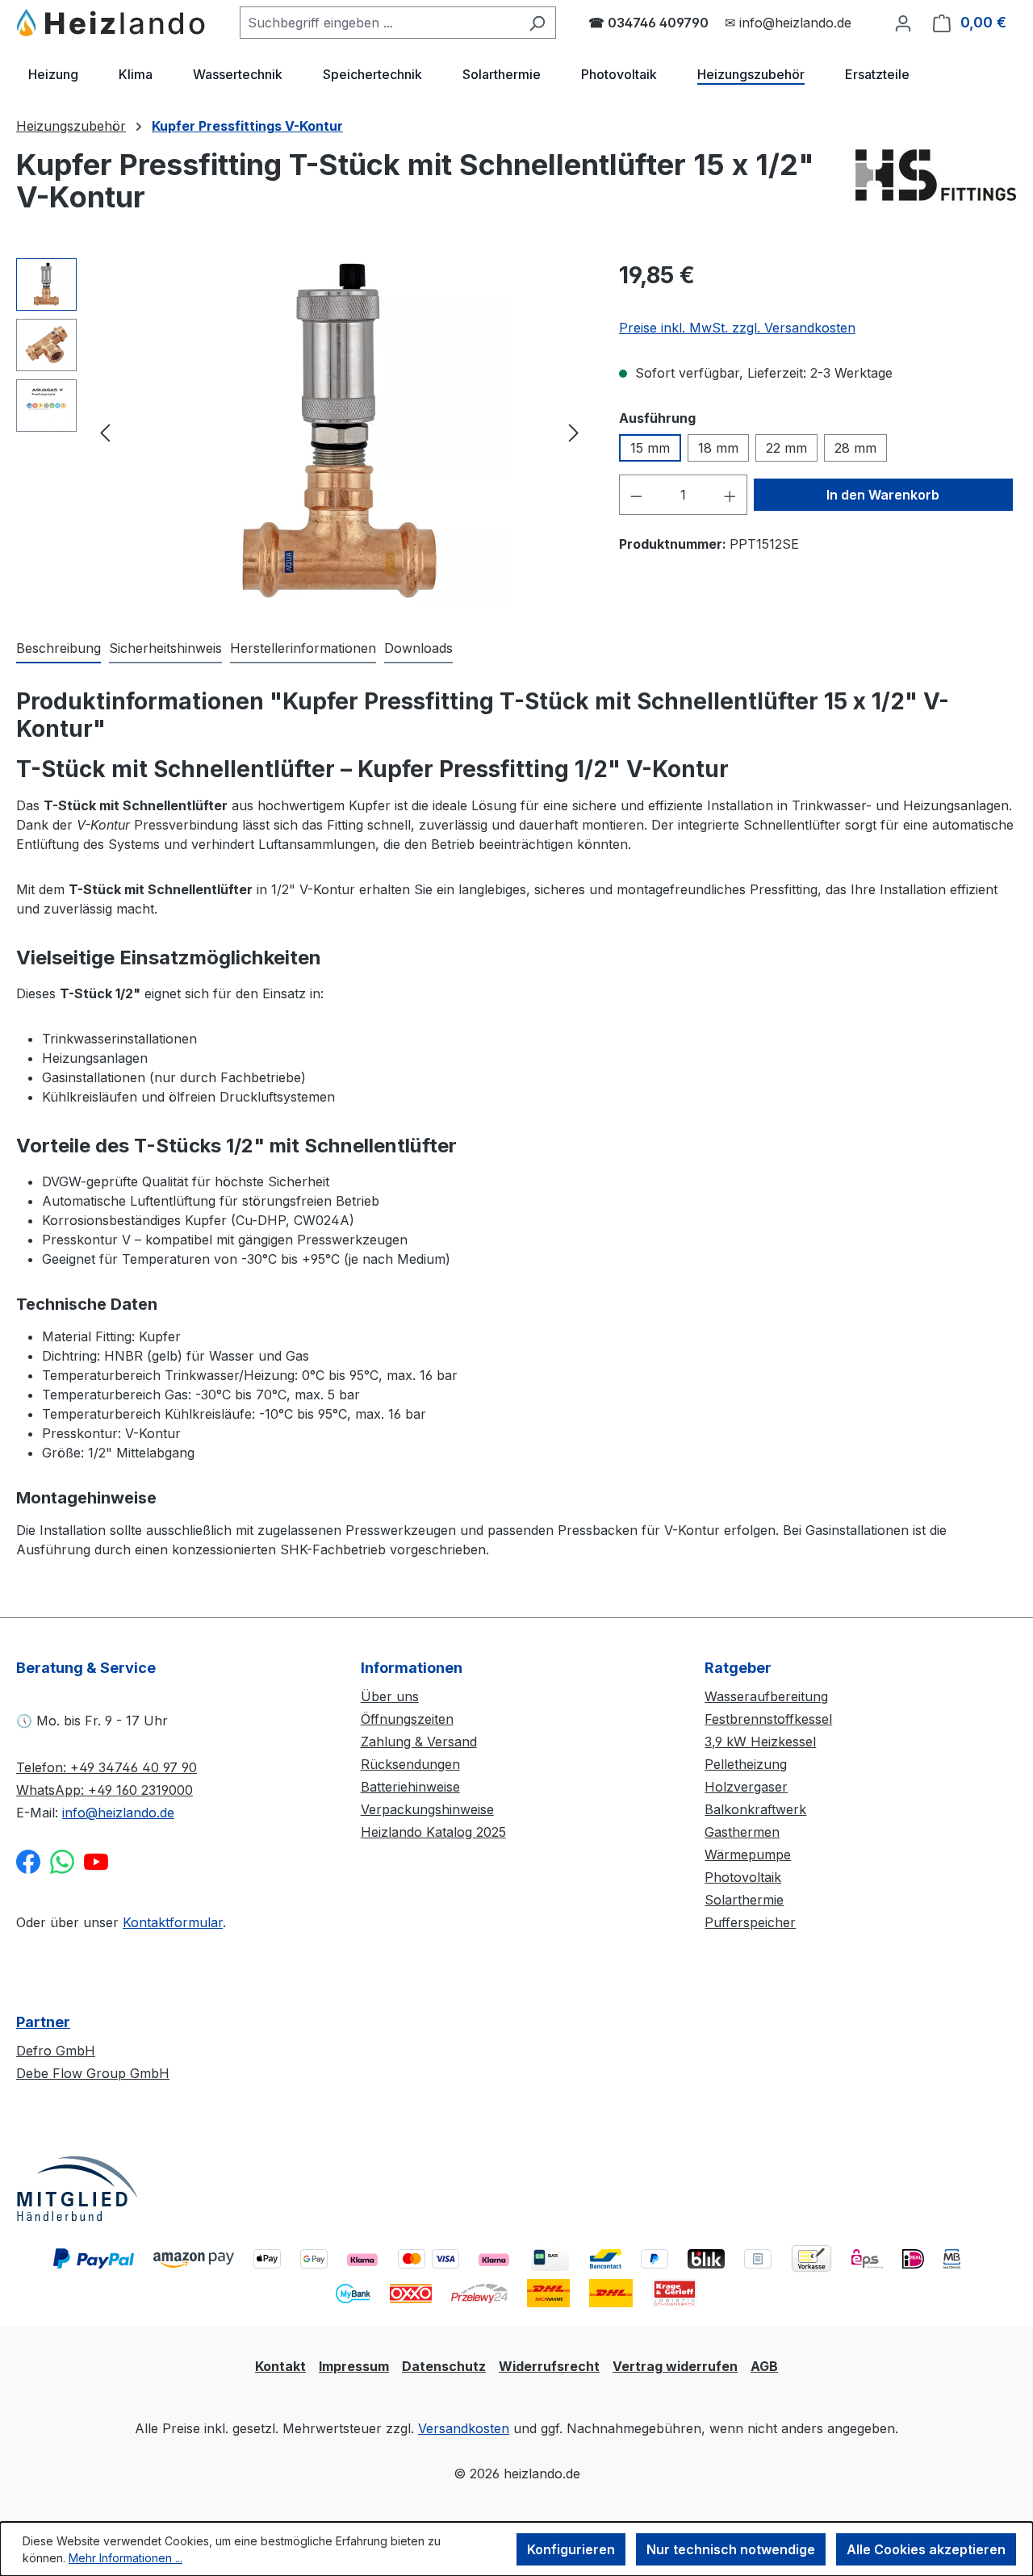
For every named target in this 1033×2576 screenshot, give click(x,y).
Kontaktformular (173, 1922)
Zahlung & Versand (419, 1742)
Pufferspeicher (750, 1922)
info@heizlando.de (118, 1813)
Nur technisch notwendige (731, 2549)
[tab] (59, 649)
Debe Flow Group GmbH (93, 2073)
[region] (301, 432)
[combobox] (379, 23)
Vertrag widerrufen (675, 2366)
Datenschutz (444, 2366)
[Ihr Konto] (903, 23)
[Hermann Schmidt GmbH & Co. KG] (936, 187)
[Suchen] (537, 23)
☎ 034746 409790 (648, 23)
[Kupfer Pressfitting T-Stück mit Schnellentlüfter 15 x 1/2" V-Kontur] (340, 432)
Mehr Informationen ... (125, 2558)
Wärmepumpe (748, 1855)
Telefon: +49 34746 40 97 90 (107, 1767)
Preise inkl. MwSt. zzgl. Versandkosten (737, 328)
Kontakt (280, 2366)
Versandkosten (464, 2428)
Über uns (390, 1696)
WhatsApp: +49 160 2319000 (105, 1790)
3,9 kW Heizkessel (760, 1742)
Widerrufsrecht (549, 2366)
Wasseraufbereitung (766, 1696)
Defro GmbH (56, 2051)
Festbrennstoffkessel (768, 1719)
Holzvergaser (746, 1787)
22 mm (786, 448)
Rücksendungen (410, 1764)
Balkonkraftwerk (755, 1809)
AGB (764, 2366)
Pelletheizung (746, 1764)
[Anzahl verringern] (636, 495)
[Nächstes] (574, 432)
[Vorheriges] (105, 432)
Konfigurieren (571, 2549)
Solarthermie (744, 1900)
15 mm (650, 448)
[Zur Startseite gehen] (112, 23)
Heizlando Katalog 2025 (433, 1832)
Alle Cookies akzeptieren (926, 2549)
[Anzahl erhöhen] (730, 495)
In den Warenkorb (883, 495)
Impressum (354, 2366)
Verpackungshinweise (427, 1809)
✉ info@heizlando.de (788, 23)
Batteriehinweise (410, 1787)
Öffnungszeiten (407, 1719)
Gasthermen (742, 1832)
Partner (43, 2022)
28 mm (855, 448)
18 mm (718, 448)
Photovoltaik (743, 1877)
